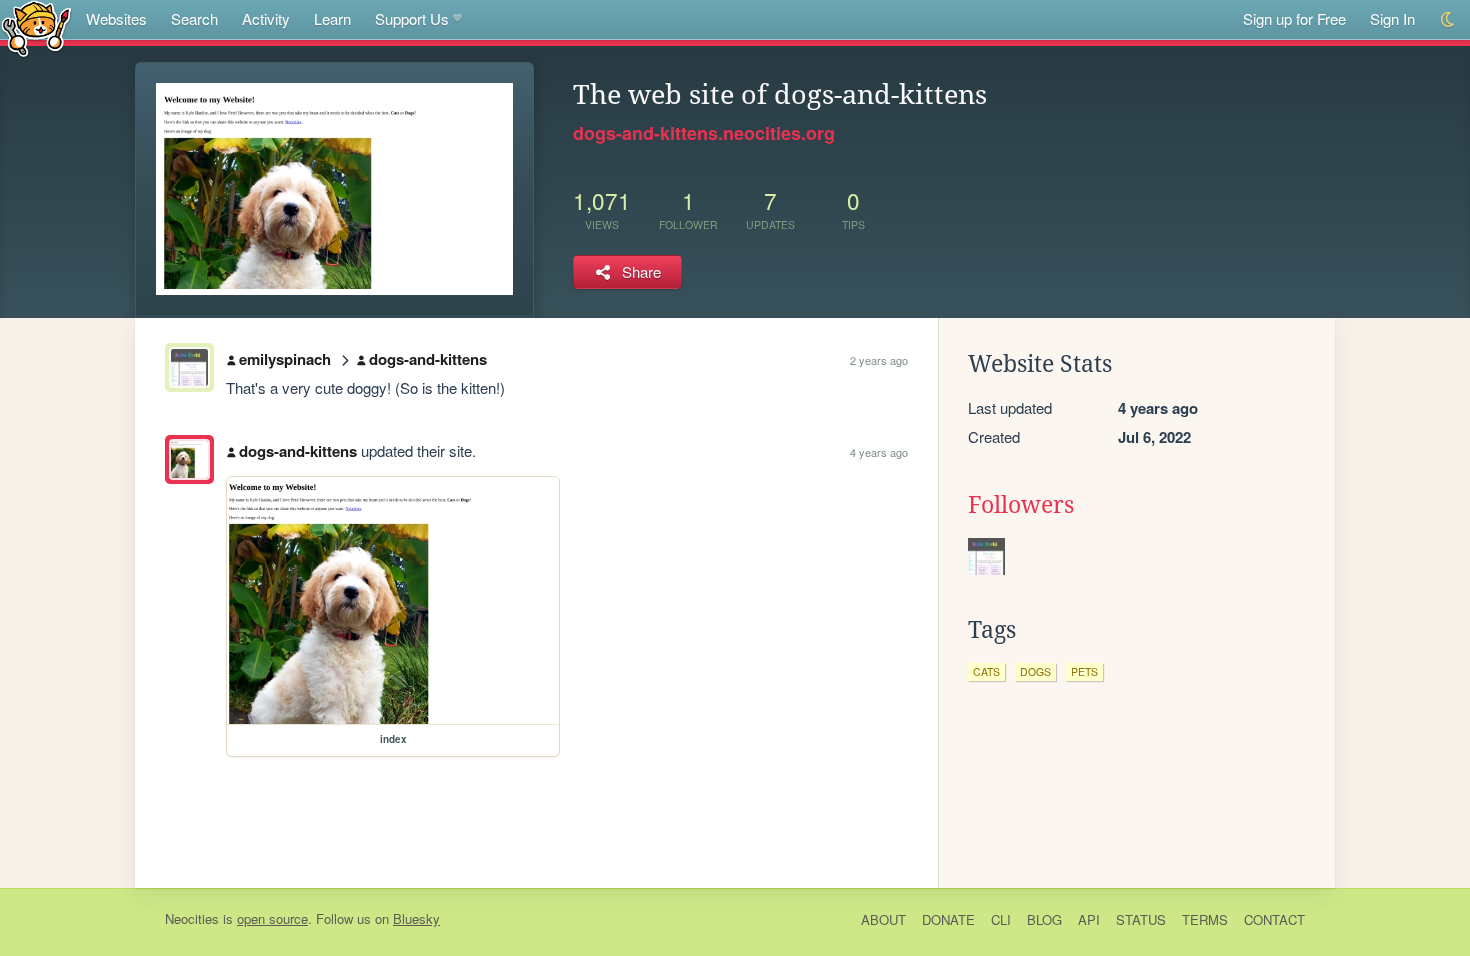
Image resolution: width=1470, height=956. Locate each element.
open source (272, 918)
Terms (1205, 919)
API (1089, 919)
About (883, 919)
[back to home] (36, 27)
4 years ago (879, 452)
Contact (1274, 919)
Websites (116, 18)
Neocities (192, 918)
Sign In (1392, 18)
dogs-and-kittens (428, 359)
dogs (1035, 671)
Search (194, 18)
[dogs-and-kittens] (189, 459)
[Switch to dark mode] (1448, 19)
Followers (1021, 505)
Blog (1044, 919)
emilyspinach (285, 359)
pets (1084, 671)
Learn (332, 18)
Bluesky (416, 918)
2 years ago (879, 360)
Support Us (412, 18)
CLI (1001, 919)
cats (986, 671)
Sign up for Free (1294, 18)
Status (1141, 919)
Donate (948, 919)
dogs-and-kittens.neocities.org (704, 133)
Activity (266, 18)
